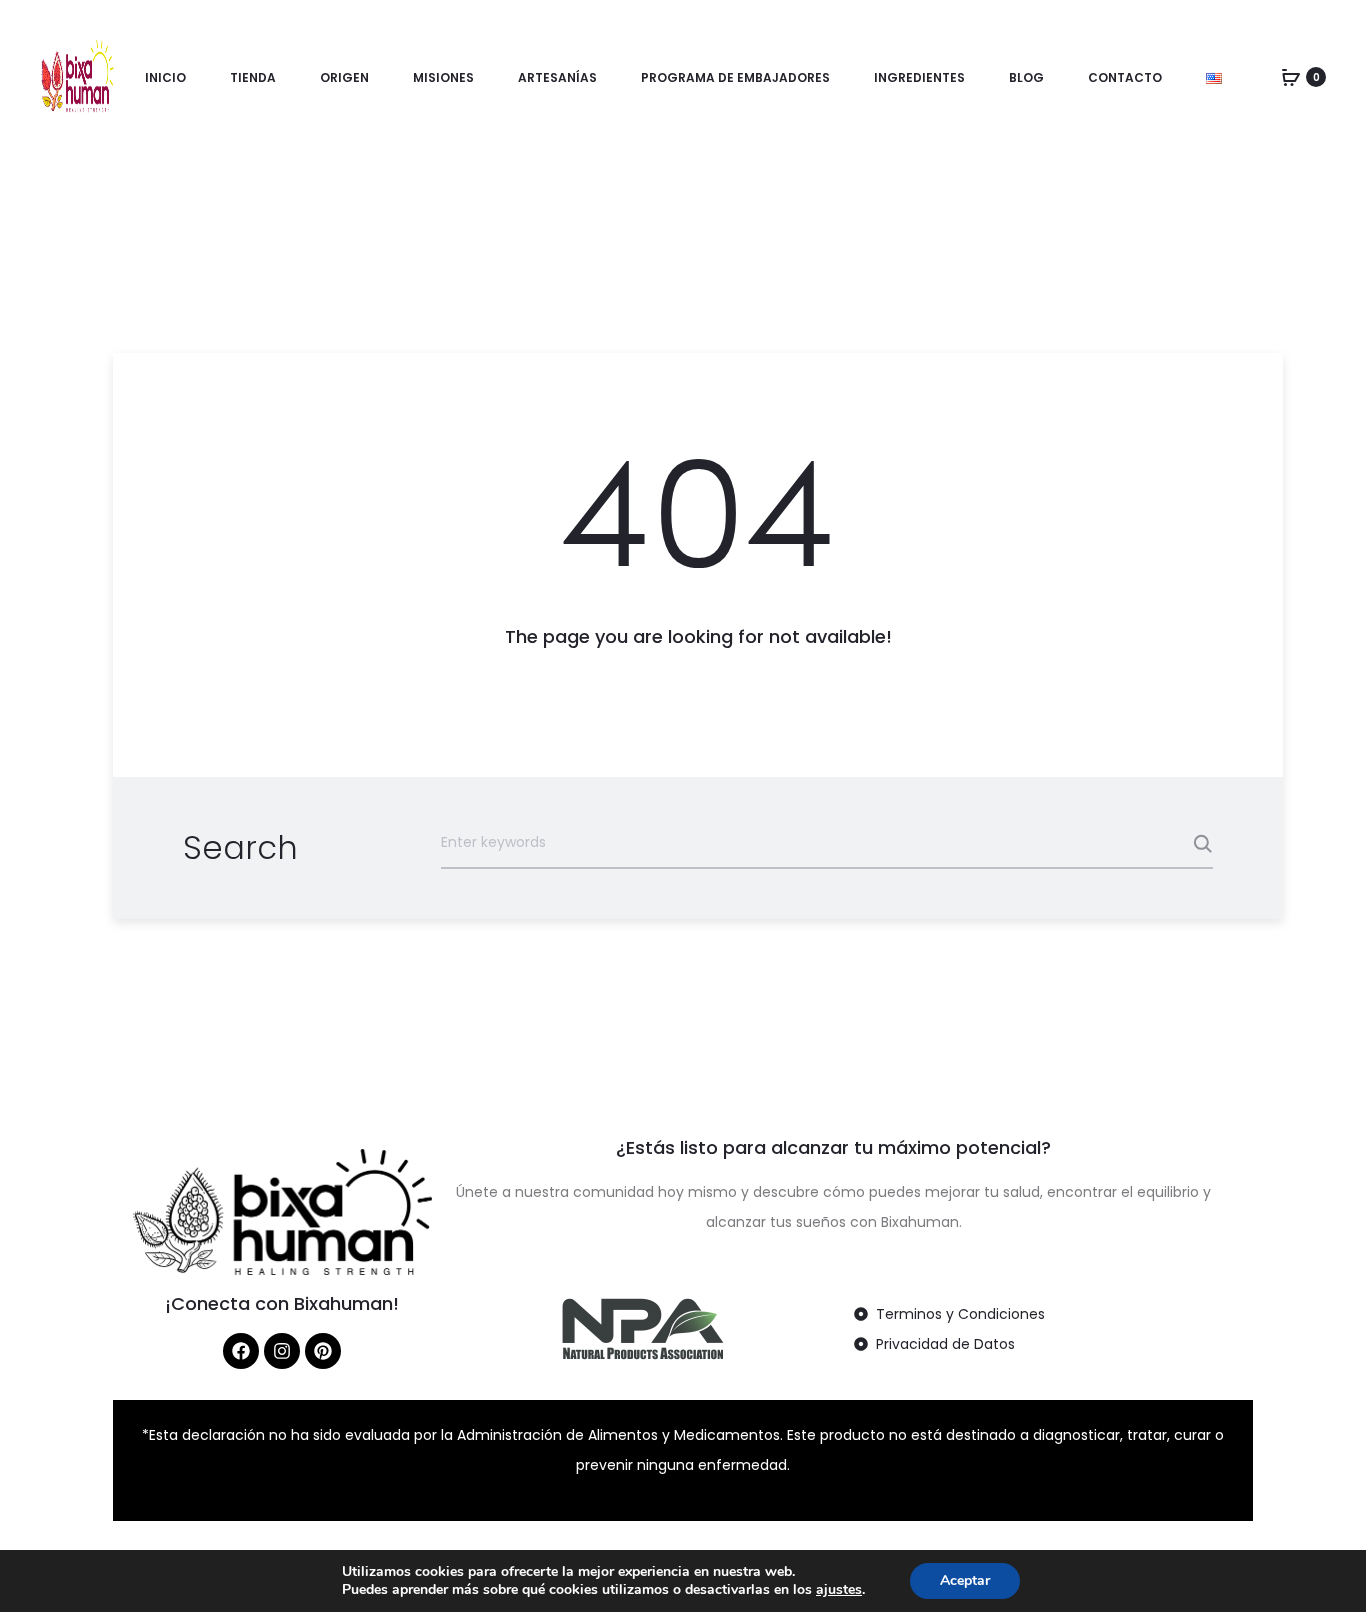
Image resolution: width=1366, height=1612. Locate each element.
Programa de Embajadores (735, 77)
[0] (1291, 77)
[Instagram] (282, 1351)
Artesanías (557, 77)
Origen (344, 77)
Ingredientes (919, 77)
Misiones (443, 77)
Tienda (253, 77)
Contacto (1125, 77)
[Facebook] (241, 1351)
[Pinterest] (323, 1351)
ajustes (839, 1590)
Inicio (165, 77)
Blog (1026, 77)
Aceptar (965, 1580)
